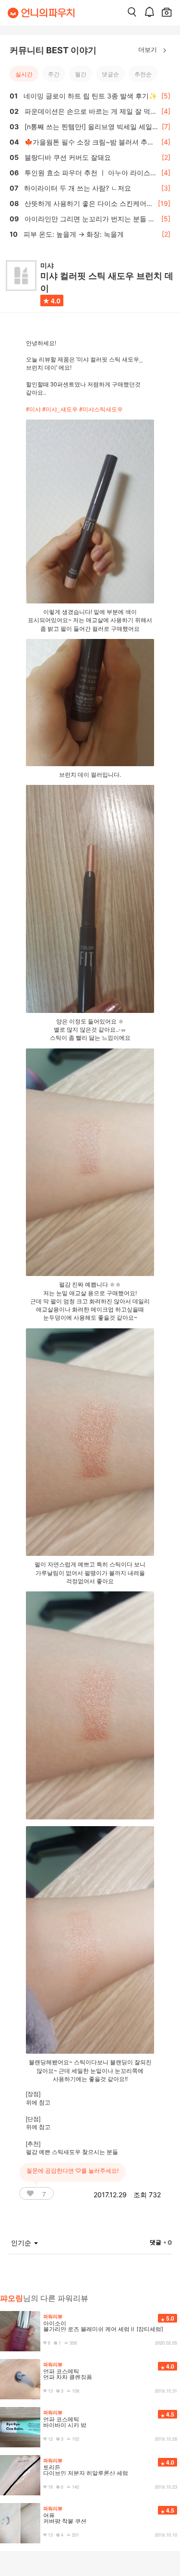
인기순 (22, 2243)
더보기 (149, 49)
